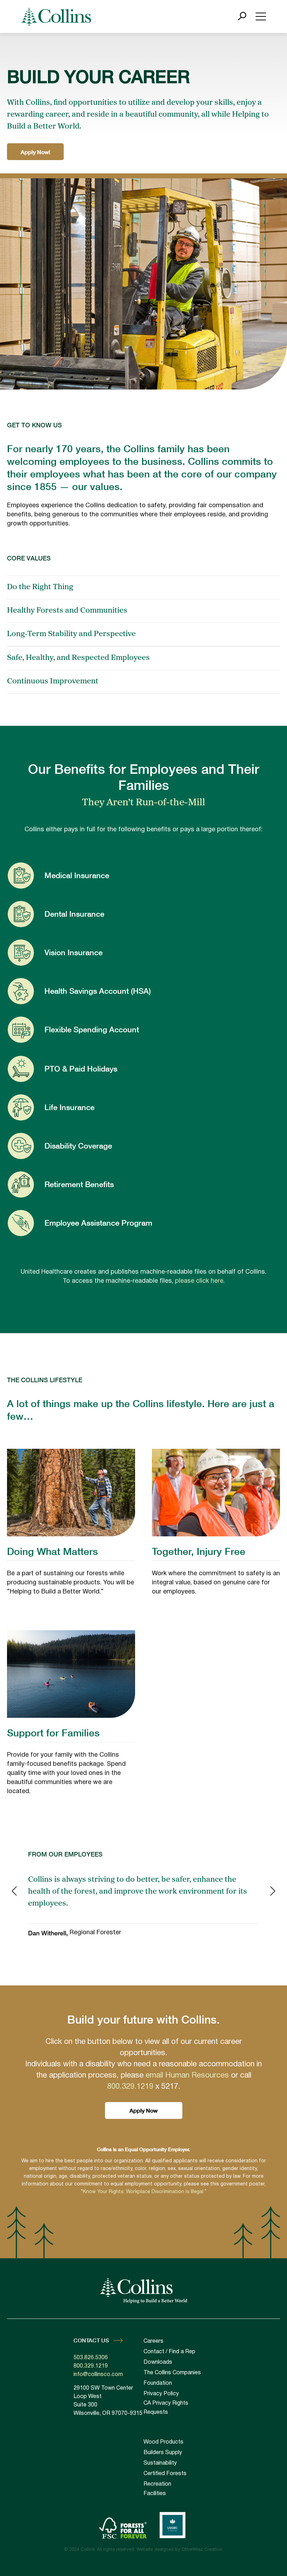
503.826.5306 (91, 2358)
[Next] (273, 1892)
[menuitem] (178, 2442)
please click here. (200, 1281)
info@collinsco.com (98, 2375)
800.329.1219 (130, 2087)
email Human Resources (187, 2075)
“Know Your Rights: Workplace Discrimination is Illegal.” (144, 2192)
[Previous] (14, 1892)
